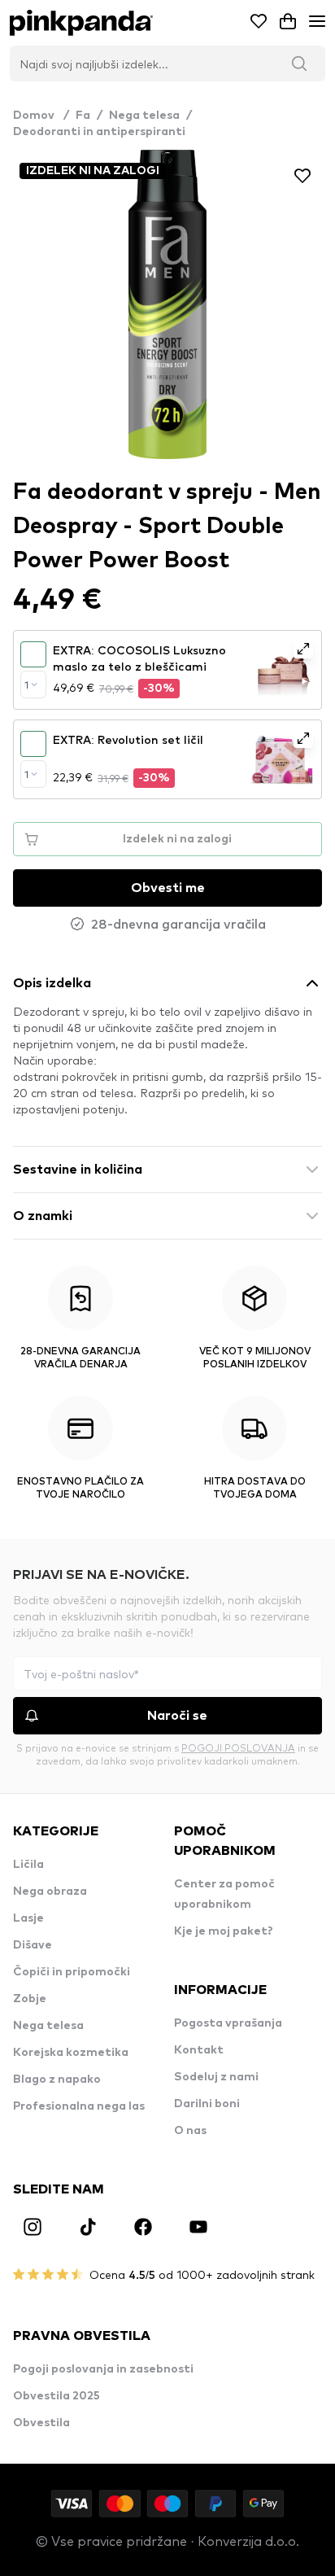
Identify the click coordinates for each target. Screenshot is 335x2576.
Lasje (28, 1918)
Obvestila (41, 2423)
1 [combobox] (26, 684)
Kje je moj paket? (224, 1931)
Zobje (30, 1999)
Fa (83, 116)
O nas (190, 2131)
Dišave (33, 1945)
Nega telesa (144, 116)
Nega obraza (50, 1892)
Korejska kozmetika (71, 2053)
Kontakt (199, 2050)
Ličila (28, 1865)
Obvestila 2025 (57, 2396)
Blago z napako (57, 2080)
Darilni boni (207, 2104)
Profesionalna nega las (79, 2106)
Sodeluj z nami (216, 2077)
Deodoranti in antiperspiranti (99, 132)
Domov (41, 116)
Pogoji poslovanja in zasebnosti (103, 2369)
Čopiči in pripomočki (72, 1972)
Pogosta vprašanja (228, 2023)
